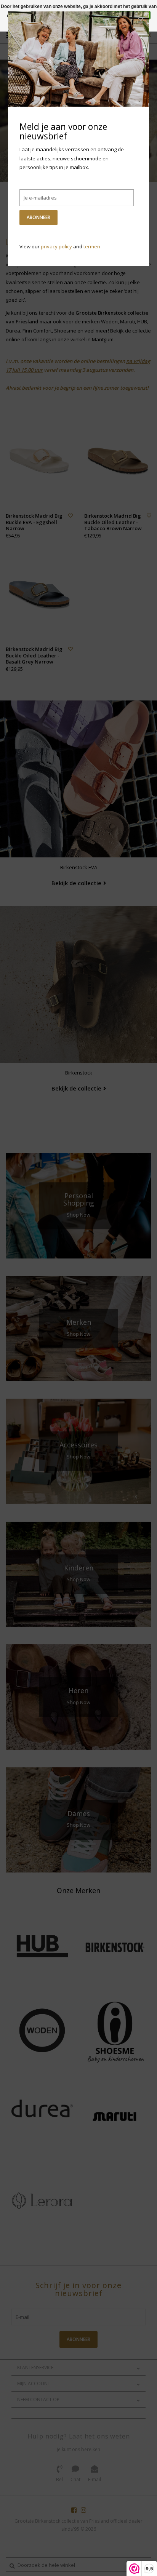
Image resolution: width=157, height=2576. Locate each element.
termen (92, 246)
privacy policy (56, 246)
